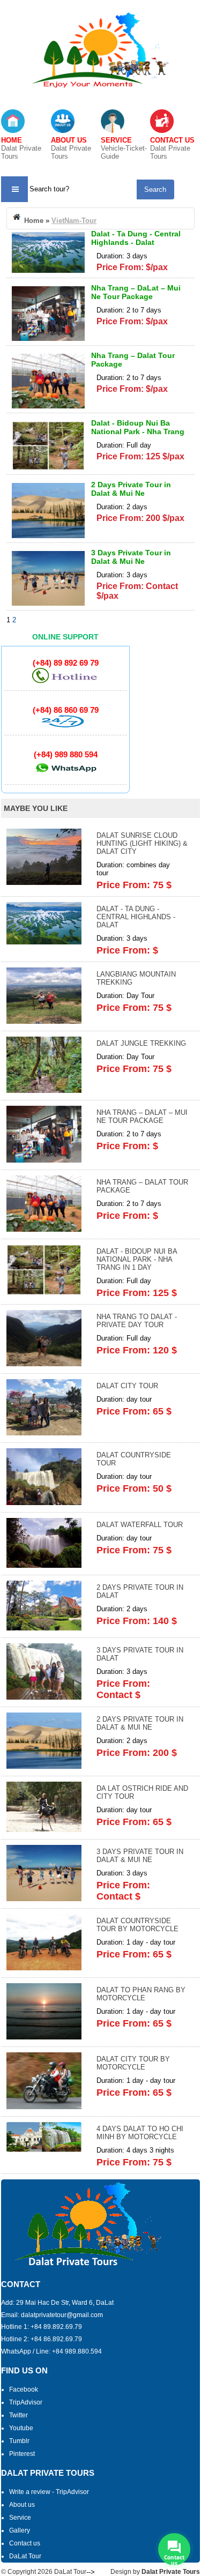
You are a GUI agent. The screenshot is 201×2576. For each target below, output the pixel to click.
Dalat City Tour (127, 1386)
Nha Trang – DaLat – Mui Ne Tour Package (136, 292)
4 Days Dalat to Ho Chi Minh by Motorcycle (140, 2133)
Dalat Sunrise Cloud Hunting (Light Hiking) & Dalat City (142, 843)
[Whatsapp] (65, 775)
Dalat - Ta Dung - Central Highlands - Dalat (136, 238)
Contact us (25, 2543)
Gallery (20, 2530)
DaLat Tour (25, 2556)
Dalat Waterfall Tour (140, 1525)
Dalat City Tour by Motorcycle (133, 2063)
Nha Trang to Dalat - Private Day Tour (137, 1321)
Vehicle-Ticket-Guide (124, 148)
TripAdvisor (26, 2402)
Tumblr (19, 2441)
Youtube (21, 2428)
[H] (65, 681)
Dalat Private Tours (21, 148)
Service (20, 2518)
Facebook (24, 2389)
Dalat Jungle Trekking (141, 1043)
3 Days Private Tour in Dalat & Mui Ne (131, 557)
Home (33, 221)
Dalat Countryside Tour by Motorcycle (137, 1925)
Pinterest (22, 2454)
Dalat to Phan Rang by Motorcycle (141, 1994)
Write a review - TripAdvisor (49, 2492)
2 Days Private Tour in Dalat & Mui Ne (131, 489)
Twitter (18, 2415)
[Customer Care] (65, 725)
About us (22, 2505)
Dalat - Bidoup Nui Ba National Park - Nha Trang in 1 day (138, 431)
